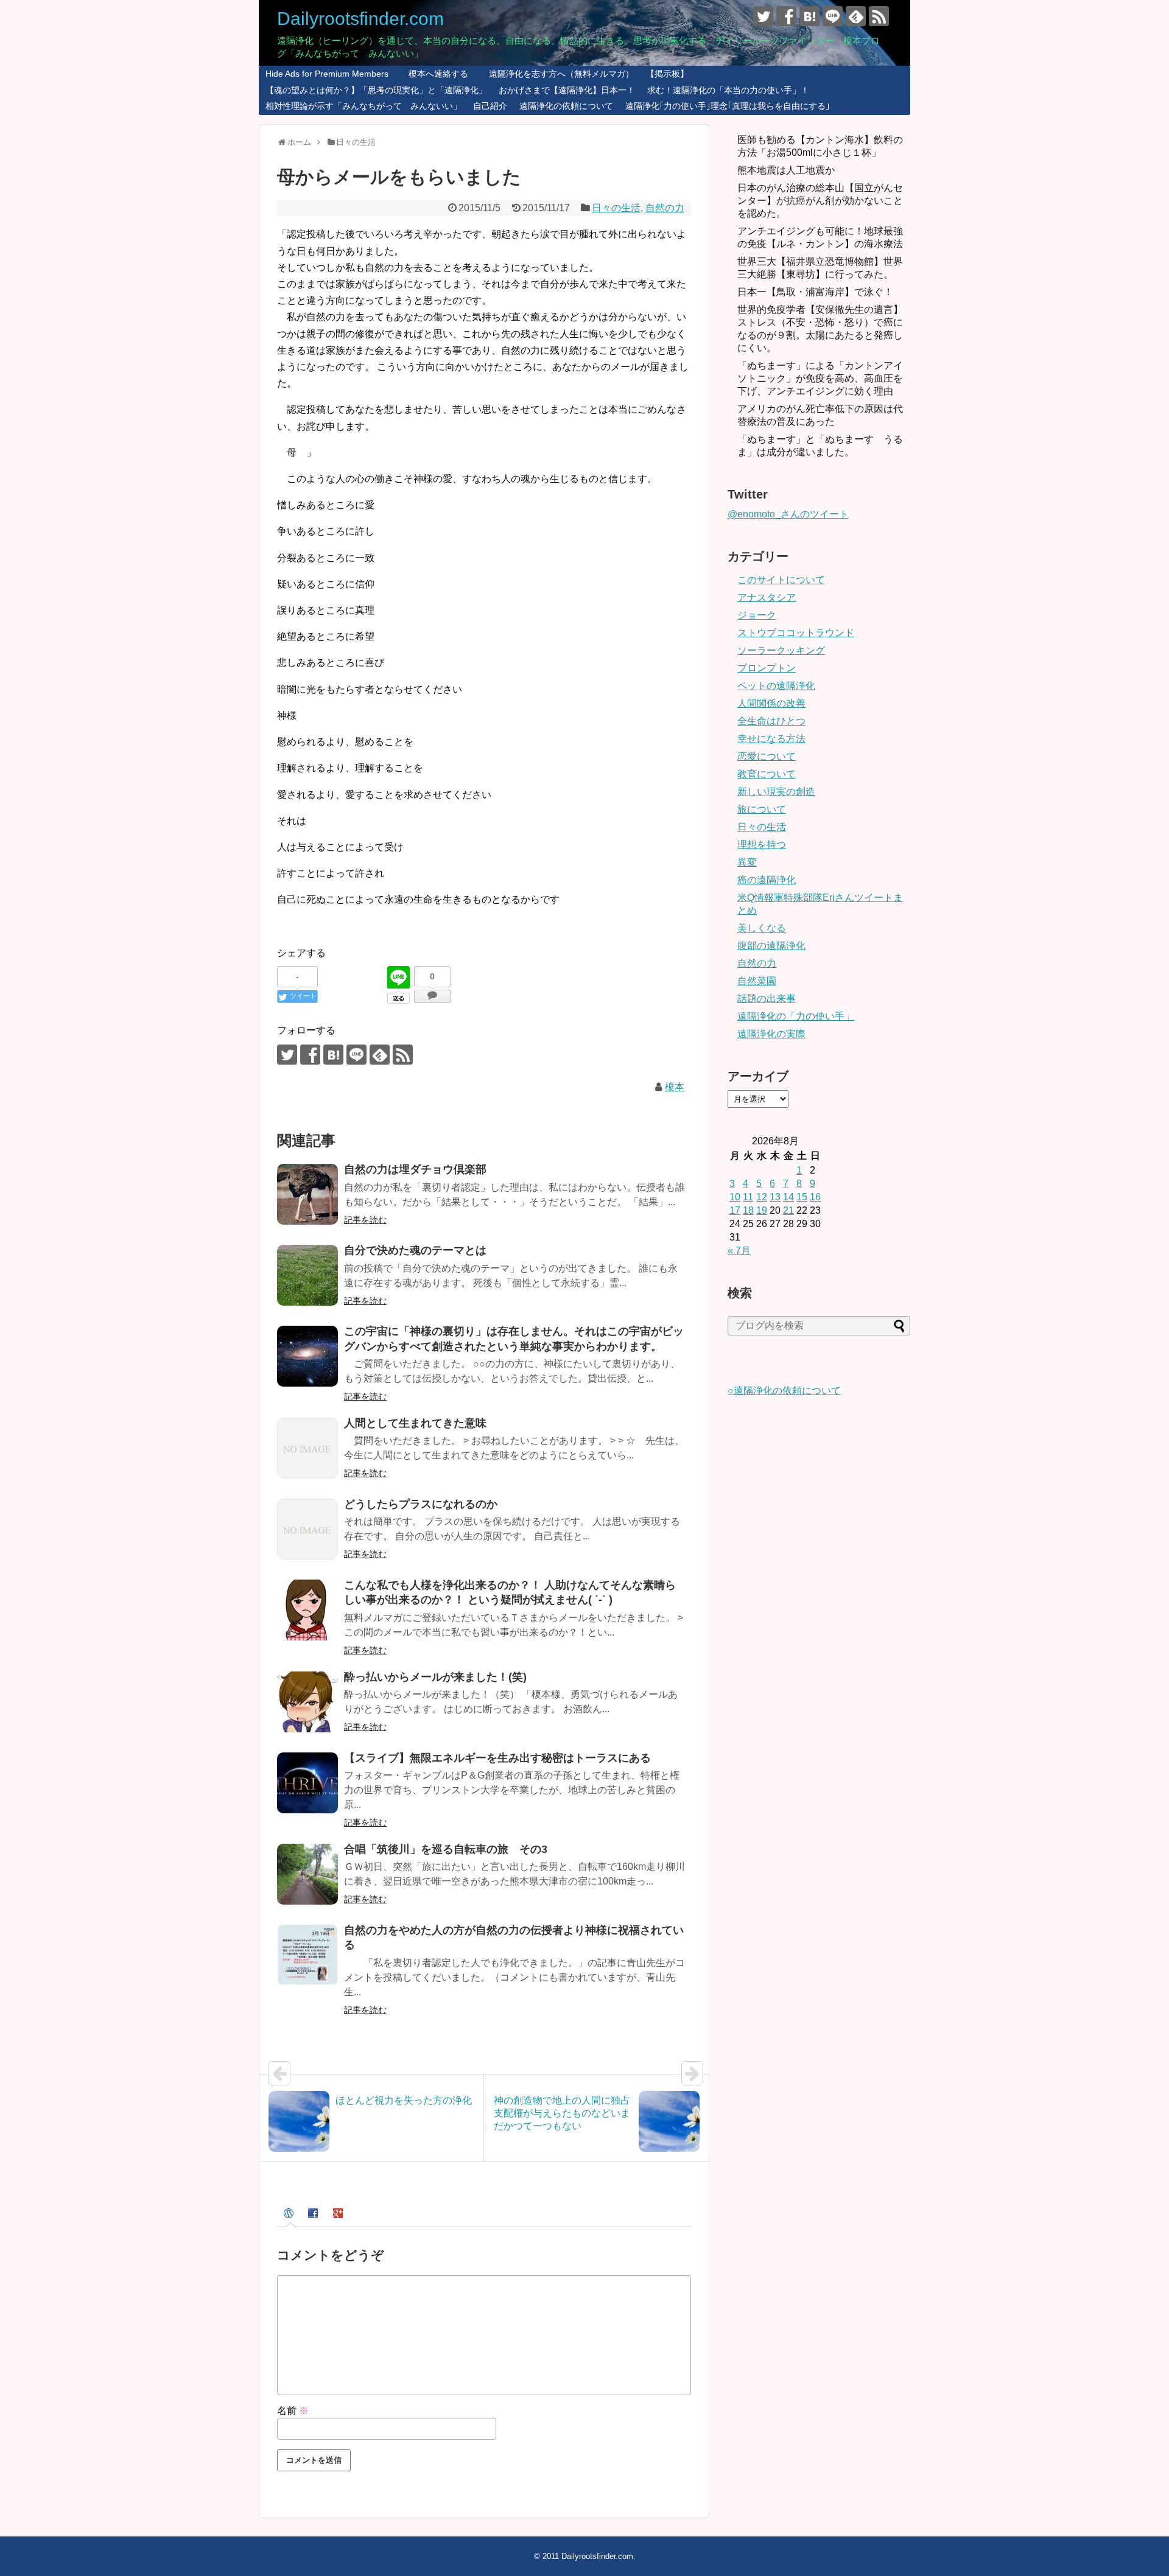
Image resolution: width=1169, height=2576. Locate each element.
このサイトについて (781, 580)
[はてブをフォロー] (809, 16)
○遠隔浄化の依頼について (784, 1391)
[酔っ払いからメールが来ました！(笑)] (307, 1702)
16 (815, 1197)
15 (802, 1197)
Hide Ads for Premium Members (327, 74)
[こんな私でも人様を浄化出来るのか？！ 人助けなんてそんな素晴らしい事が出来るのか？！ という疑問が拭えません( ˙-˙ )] (307, 1610)
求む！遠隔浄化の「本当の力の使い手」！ (728, 90)
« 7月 (739, 1251)
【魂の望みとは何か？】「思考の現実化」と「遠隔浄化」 (376, 90)
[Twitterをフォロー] (763, 16)
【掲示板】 (667, 74)
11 (748, 1197)
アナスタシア (767, 597)
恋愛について (767, 756)
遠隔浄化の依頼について (566, 106)
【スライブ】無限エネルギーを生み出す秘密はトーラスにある (497, 1758)
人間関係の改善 (771, 703)
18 (748, 1210)
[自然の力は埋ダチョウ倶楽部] (307, 1194)
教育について (767, 774)
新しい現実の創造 (776, 792)
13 (775, 1197)
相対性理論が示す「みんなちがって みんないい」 (363, 106)
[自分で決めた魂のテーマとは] (307, 1275)
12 (762, 1197)
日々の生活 (616, 208)
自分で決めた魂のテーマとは (415, 1250)
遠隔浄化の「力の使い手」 (796, 1016)
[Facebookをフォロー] (786, 16)
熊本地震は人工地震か (786, 170)
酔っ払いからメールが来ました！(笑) (435, 1677)
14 (788, 1197)
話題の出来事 (767, 999)
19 (762, 1210)
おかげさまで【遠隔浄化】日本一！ (567, 90)
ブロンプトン (767, 668)
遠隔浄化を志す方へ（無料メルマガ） (557, 74)
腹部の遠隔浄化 (771, 946)
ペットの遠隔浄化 (776, 686)
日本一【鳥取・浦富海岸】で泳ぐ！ (815, 292)
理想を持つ (762, 845)
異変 (747, 862)
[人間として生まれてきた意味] (307, 1448)
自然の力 (665, 208)
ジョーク (757, 615)
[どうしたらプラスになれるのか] (307, 1529)
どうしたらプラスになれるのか (421, 1504)
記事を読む (365, 1220)
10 (735, 1197)
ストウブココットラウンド (796, 633)
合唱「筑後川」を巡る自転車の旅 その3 (446, 1849)
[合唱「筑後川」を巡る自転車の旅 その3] (307, 1874)
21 (788, 1210)
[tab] (290, 2215)
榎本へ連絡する (434, 74)
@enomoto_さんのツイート (788, 514)
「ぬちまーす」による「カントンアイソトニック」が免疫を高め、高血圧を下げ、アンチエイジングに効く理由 (820, 378)
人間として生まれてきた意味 (415, 1423)
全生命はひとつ (771, 721)
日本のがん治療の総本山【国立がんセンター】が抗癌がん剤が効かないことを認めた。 (820, 201)
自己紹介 (490, 106)
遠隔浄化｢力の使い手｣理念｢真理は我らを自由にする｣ (728, 106)
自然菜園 (757, 981)
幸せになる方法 (771, 739)
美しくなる (762, 928)
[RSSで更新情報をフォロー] (879, 16)
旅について (762, 809)
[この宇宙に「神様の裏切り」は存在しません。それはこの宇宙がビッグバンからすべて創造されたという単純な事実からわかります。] (307, 1356)
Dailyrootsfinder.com (360, 19)
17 (735, 1210)
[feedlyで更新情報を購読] (856, 16)
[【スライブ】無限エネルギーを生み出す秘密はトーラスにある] (307, 1783)
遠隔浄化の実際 (771, 1034)
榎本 (675, 1087)
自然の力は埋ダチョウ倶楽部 (415, 1169)
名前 (293, 2411)
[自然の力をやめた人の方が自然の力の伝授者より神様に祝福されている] (307, 1955)
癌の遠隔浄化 (767, 880)
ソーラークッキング (781, 650)
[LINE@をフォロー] (833, 16)
